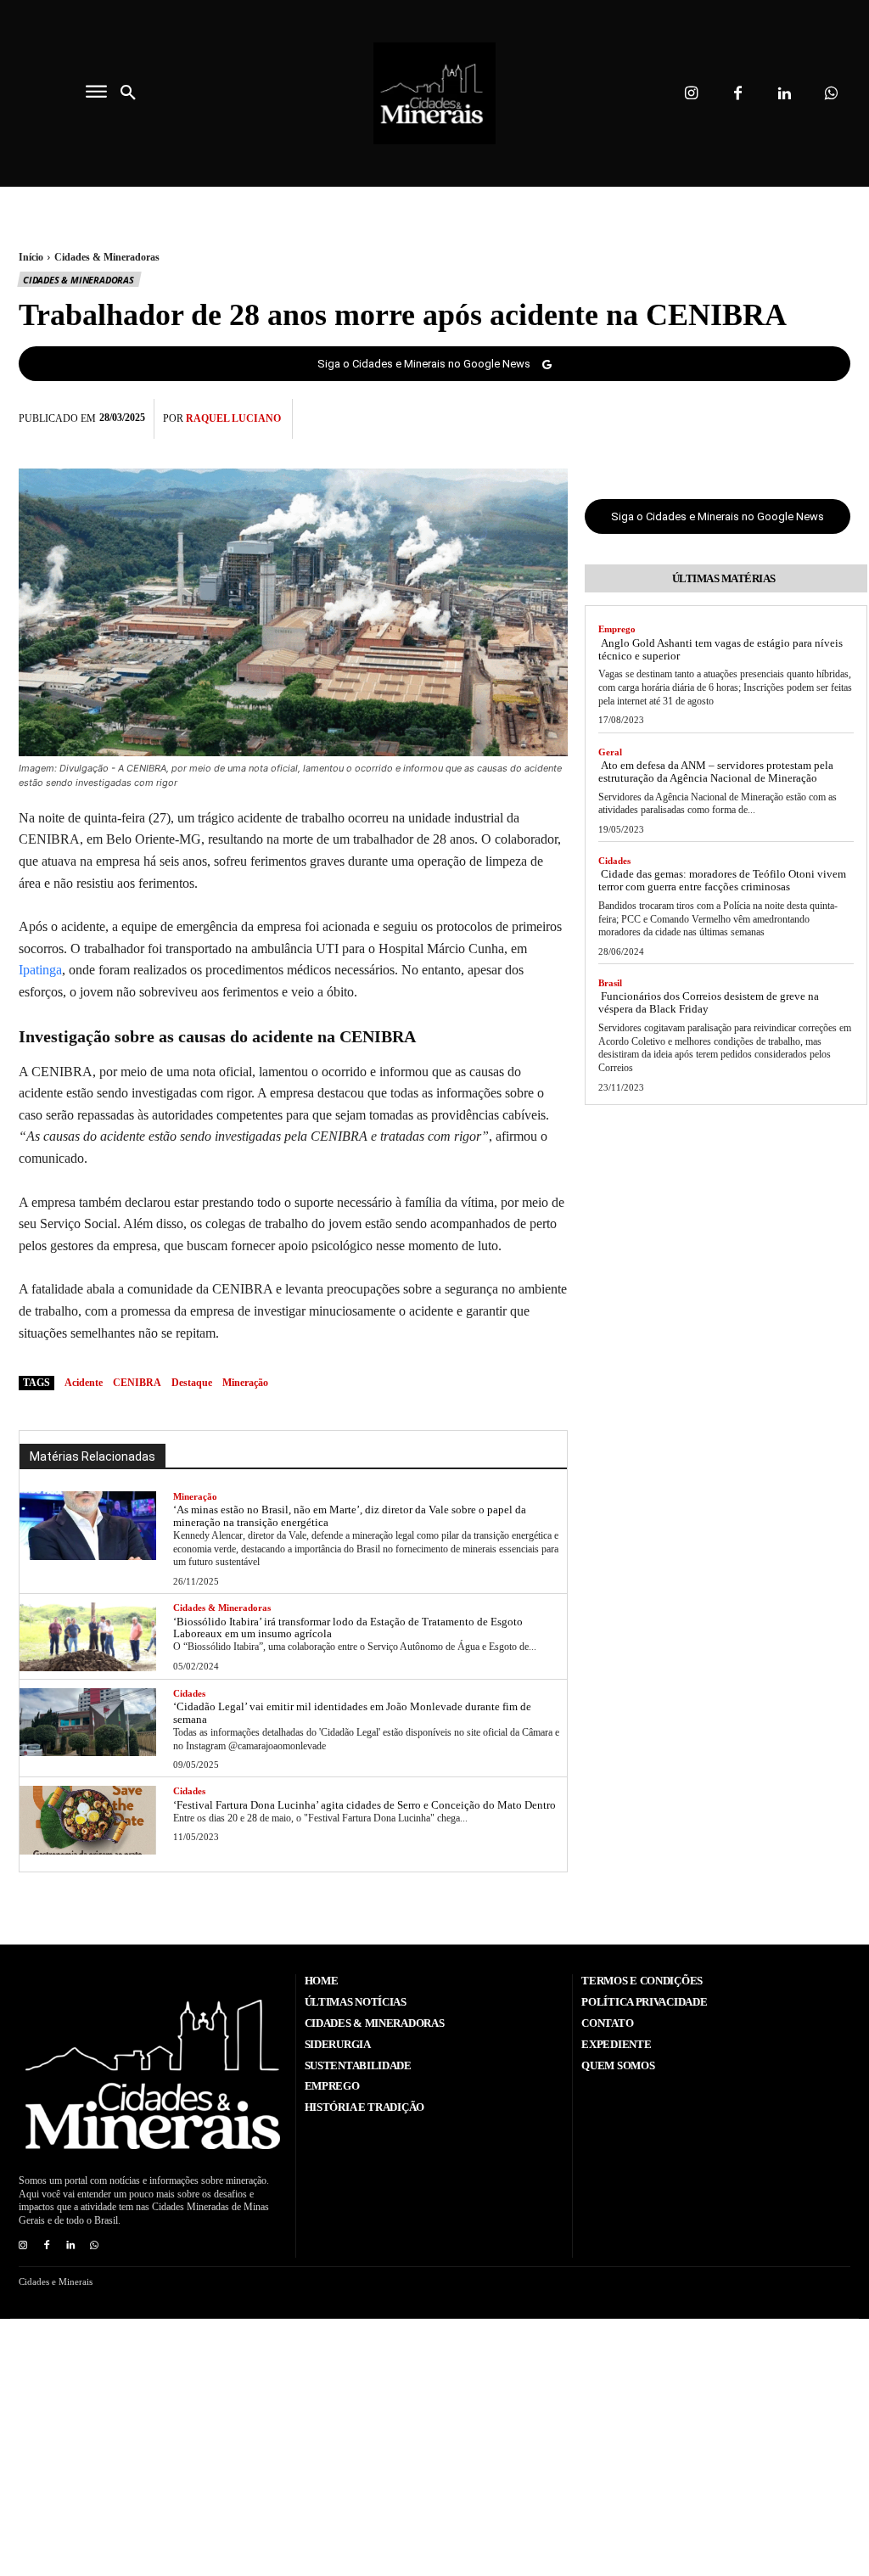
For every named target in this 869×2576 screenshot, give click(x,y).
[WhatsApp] (833, 416)
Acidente (84, 1383)
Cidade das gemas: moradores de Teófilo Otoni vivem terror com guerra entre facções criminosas (722, 880)
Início (31, 257)
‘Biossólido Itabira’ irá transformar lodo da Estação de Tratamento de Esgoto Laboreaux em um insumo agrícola (348, 1628)
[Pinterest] (794, 416)
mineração (245, 1383)
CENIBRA (137, 1383)
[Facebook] (738, 94)
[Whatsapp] (831, 94)
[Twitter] (755, 416)
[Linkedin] (785, 94)
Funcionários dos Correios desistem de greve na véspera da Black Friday (709, 1002)
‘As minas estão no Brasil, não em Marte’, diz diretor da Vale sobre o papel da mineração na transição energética (350, 1516)
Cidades (189, 1693)
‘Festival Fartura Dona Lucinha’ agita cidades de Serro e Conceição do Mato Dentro (364, 1805)
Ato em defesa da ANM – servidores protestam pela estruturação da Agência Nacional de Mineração (716, 772)
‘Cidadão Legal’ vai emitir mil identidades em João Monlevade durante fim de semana (352, 1713)
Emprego (617, 629)
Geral (610, 752)
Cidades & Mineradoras (107, 257)
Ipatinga (40, 970)
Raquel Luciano (233, 418)
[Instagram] (691, 94)
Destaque (192, 1383)
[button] (128, 93)
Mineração (195, 1496)
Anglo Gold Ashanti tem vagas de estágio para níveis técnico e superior (720, 649)
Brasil (610, 983)
